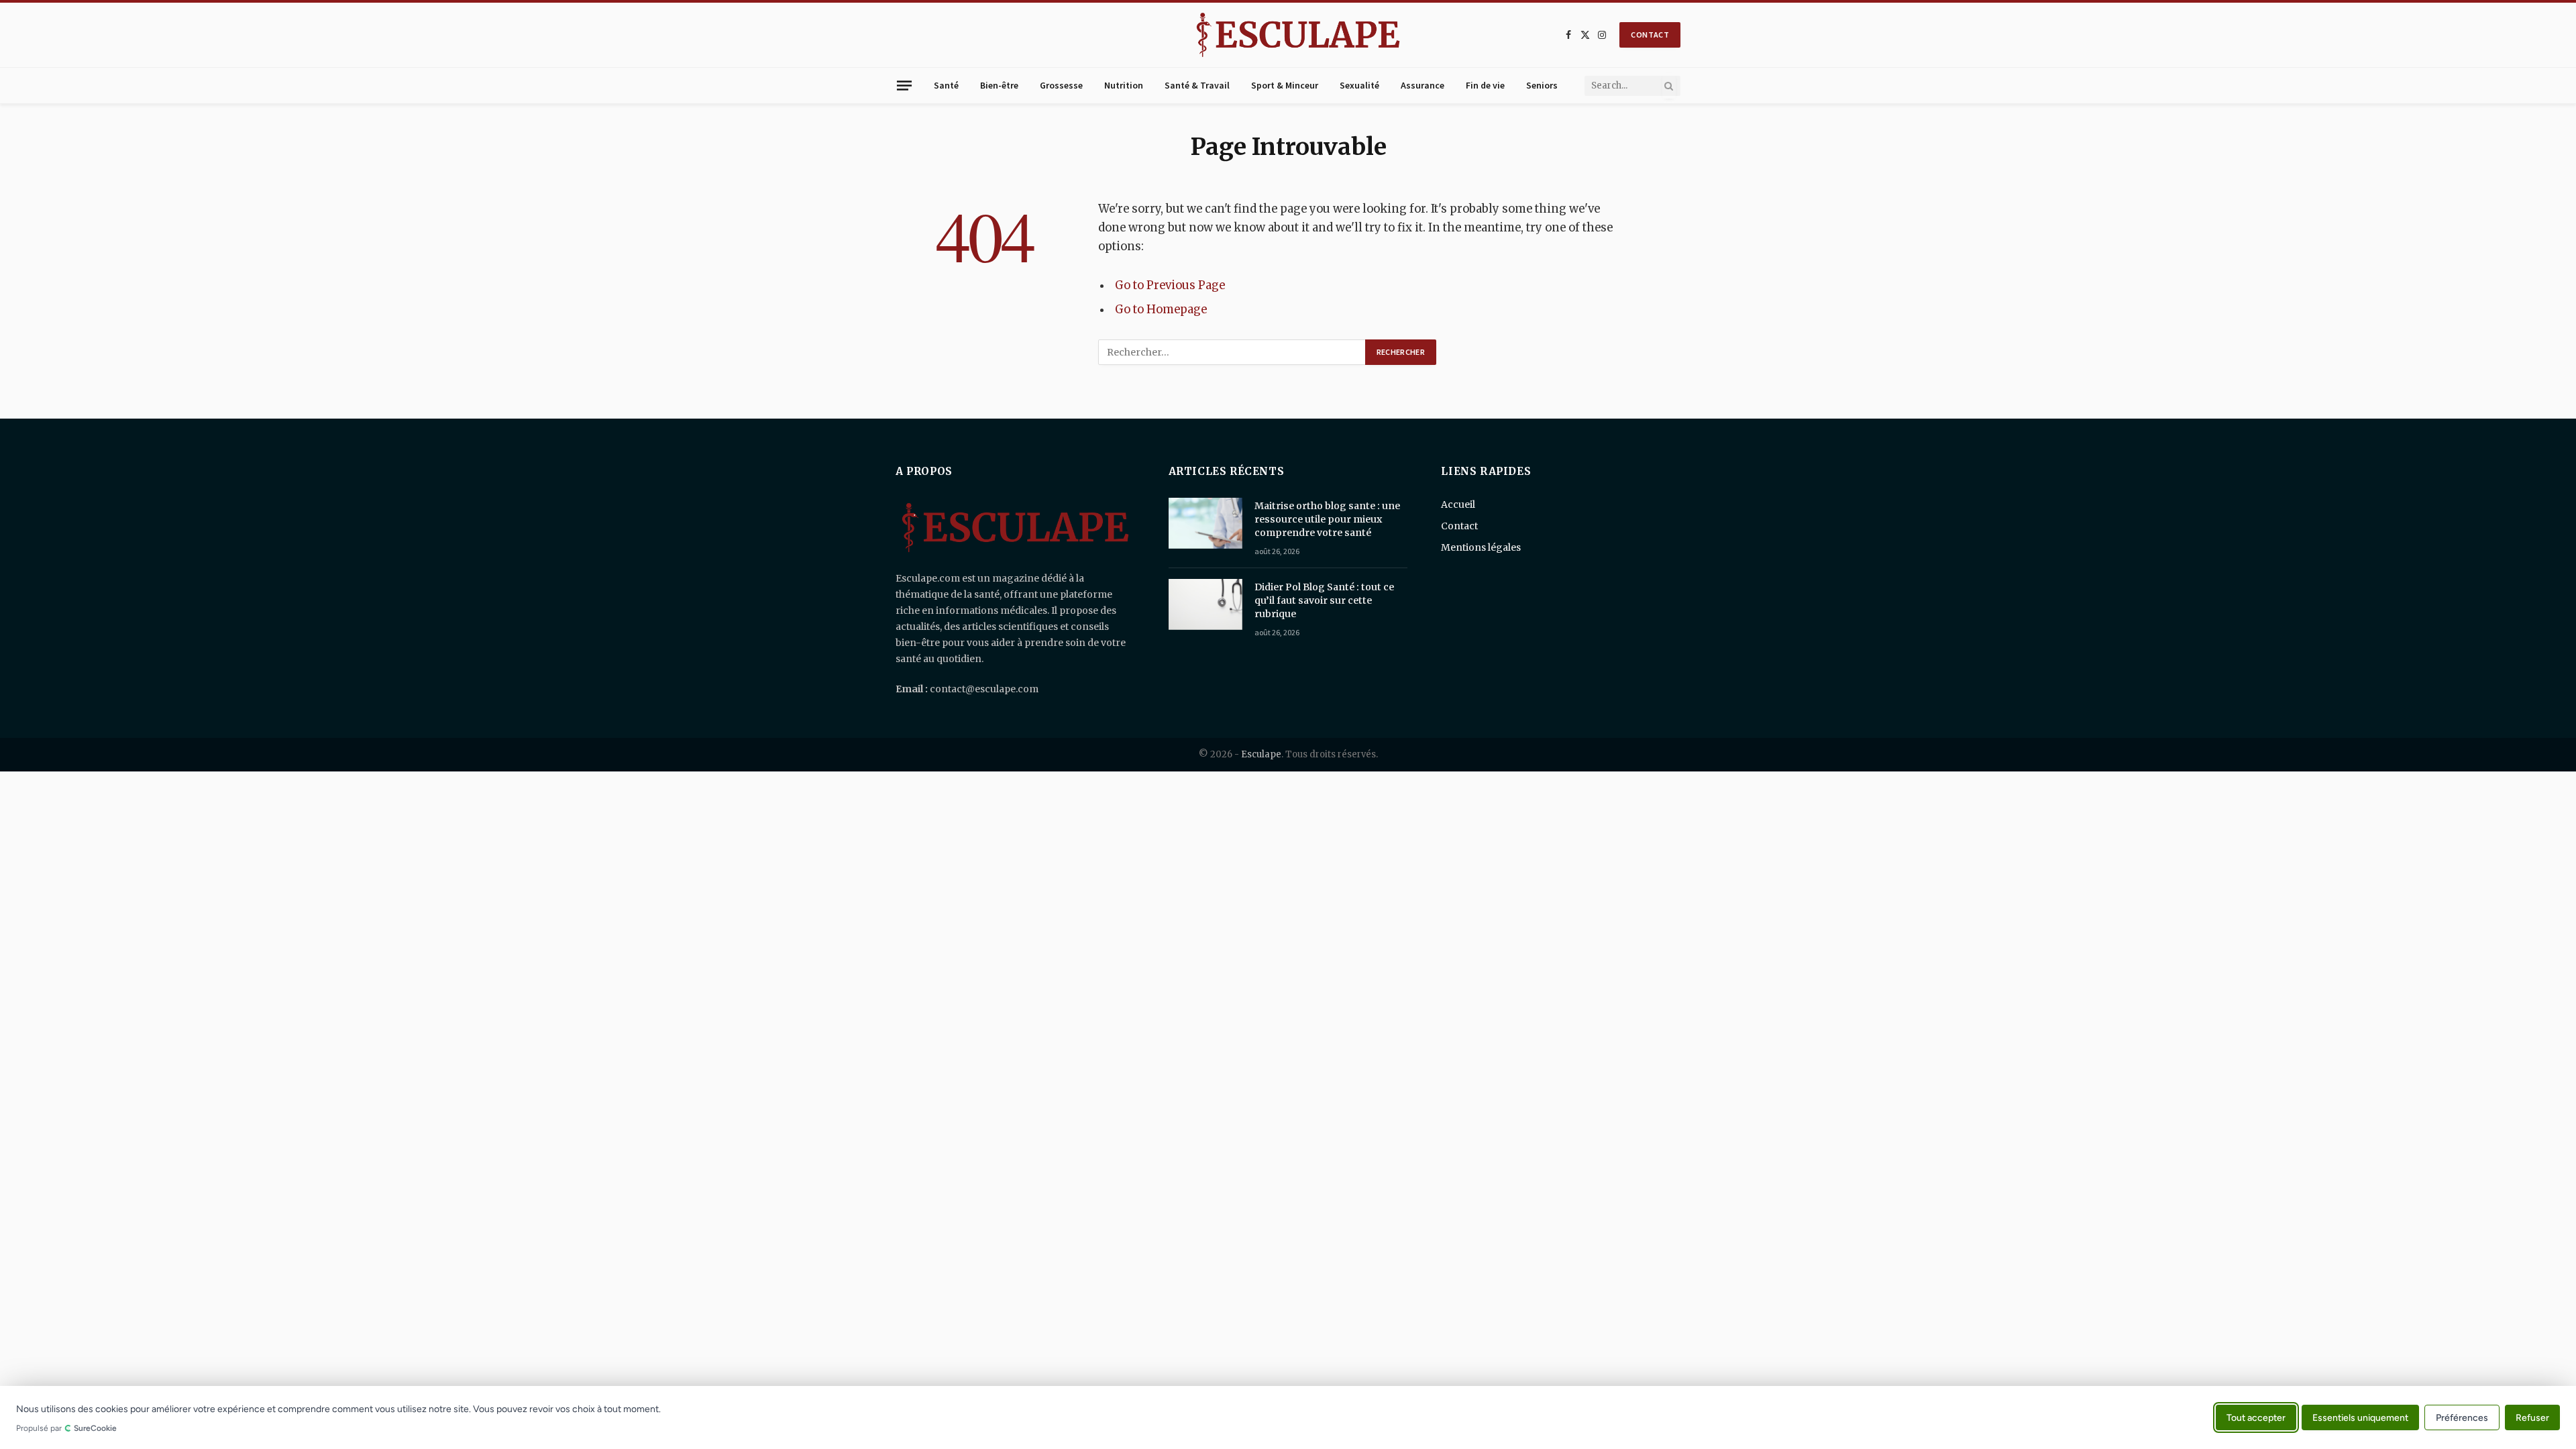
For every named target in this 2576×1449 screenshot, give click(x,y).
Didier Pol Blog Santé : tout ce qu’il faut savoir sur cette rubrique (1324, 600)
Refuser (2532, 1417)
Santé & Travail (1197, 85)
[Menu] (904, 85)
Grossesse (1061, 85)
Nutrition (1124, 85)
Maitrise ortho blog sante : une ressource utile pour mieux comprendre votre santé (1327, 519)
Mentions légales (1481, 547)
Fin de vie (1485, 85)
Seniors (1542, 85)
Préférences (2462, 1418)
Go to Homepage (1161, 310)
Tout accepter (2256, 1417)
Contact (1459, 526)
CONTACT (1650, 35)
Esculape (1261, 754)
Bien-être (999, 85)
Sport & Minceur (1285, 85)
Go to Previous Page (1170, 285)
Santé (946, 85)
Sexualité (1359, 85)
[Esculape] (1298, 35)
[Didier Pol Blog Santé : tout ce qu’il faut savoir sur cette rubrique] (1205, 604)
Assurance (1423, 85)
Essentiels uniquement (2360, 1417)
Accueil (1458, 504)
